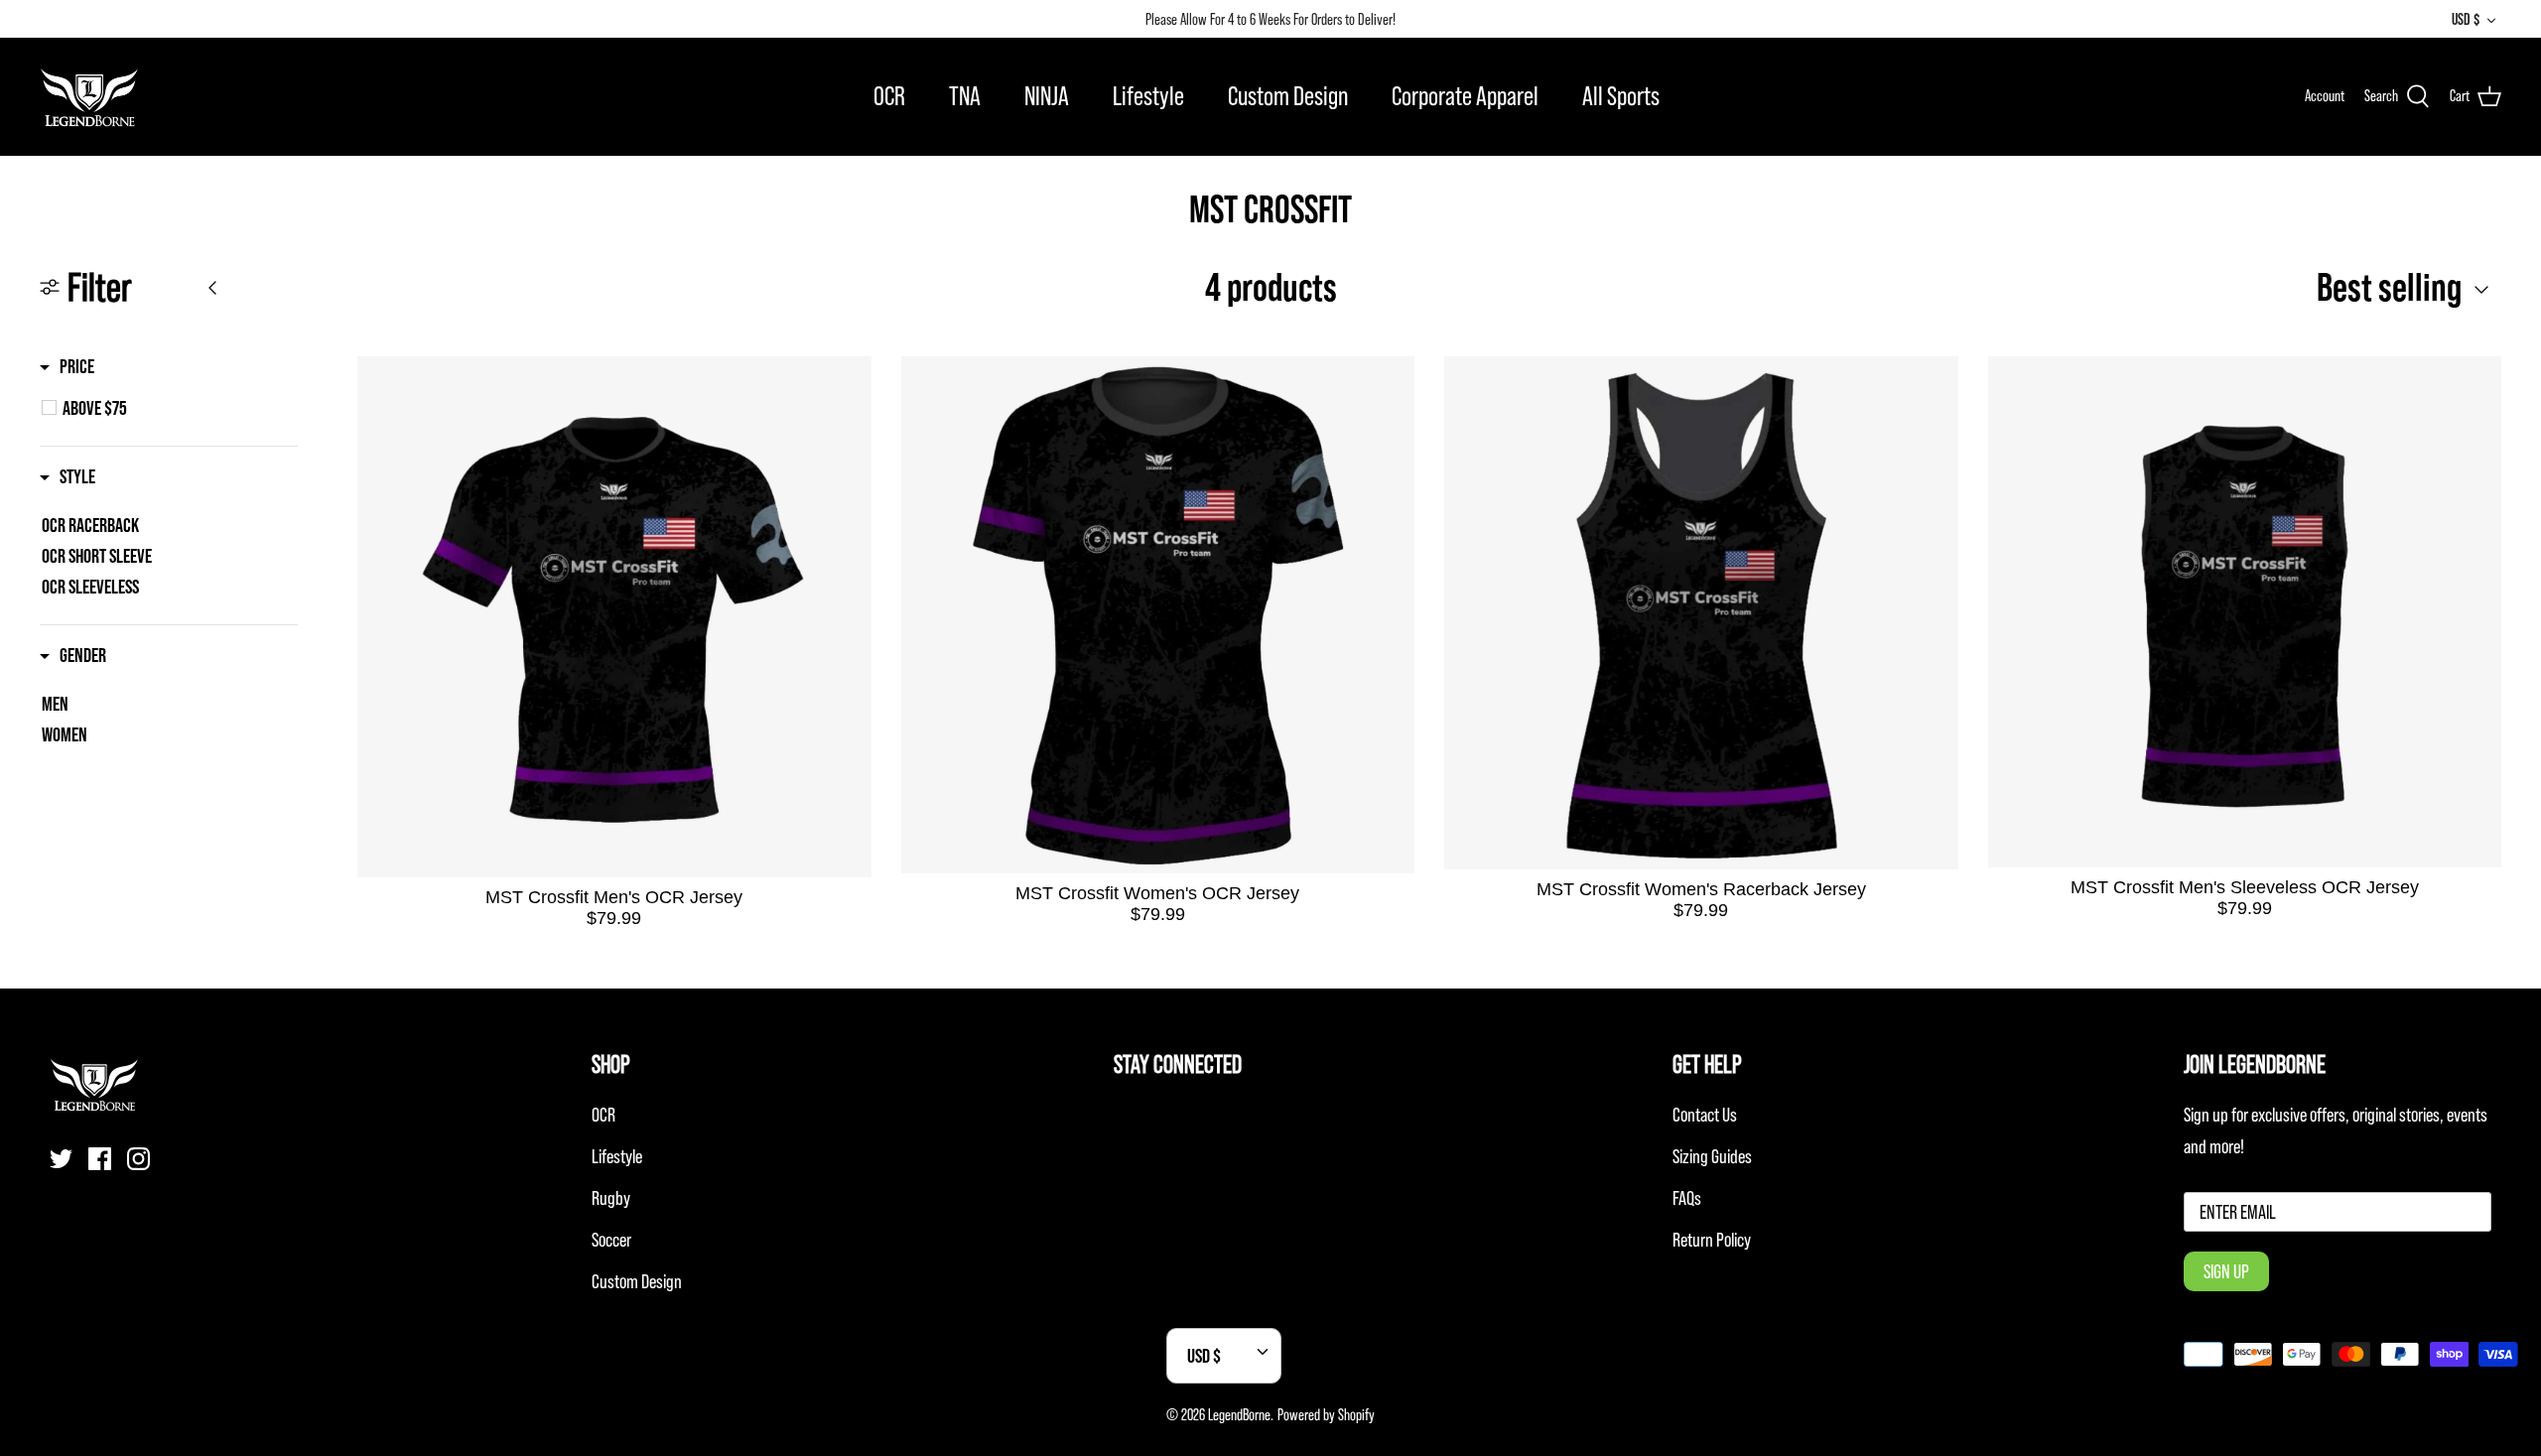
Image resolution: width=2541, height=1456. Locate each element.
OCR (889, 96)
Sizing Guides (1712, 1156)
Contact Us (1705, 1115)
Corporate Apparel (1465, 96)
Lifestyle (1148, 96)
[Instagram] (138, 1159)
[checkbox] (179, 408)
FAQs (1687, 1198)
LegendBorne (1239, 1414)
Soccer (611, 1240)
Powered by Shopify (1326, 1414)
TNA (965, 96)
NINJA (1047, 96)
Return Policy (1712, 1240)
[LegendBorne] (89, 96)
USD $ (2466, 19)
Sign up (2226, 1271)
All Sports (1621, 96)
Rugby (611, 1198)
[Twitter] (61, 1159)
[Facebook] (100, 1159)
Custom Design (1288, 96)
